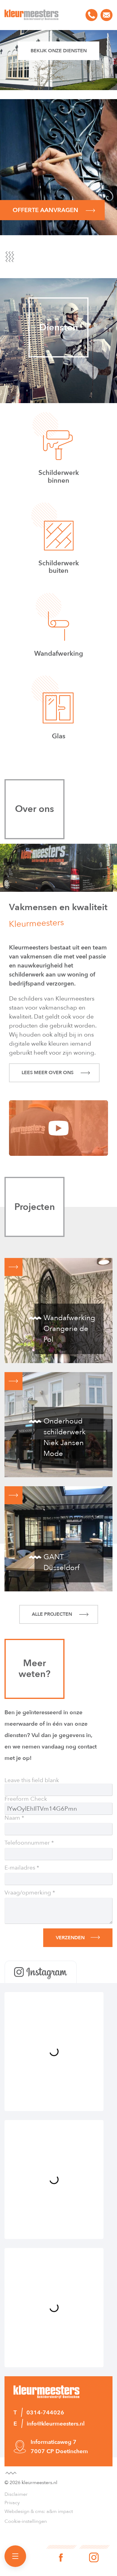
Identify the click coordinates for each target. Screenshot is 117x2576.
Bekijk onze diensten (59, 51)
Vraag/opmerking (28, 1893)
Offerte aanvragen (46, 210)
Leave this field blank (32, 1780)
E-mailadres (20, 1868)
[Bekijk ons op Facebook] (61, 2553)
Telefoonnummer (27, 1843)
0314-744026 (91, 15)
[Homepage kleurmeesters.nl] (31, 15)
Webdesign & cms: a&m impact (39, 2511)
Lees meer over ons (48, 1073)
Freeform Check (26, 1799)
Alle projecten (52, 1614)
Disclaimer (16, 2494)
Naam (12, 1818)
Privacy (12, 2503)
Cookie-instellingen (26, 2521)
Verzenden (70, 1938)
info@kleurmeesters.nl (106, 15)
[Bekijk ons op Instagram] (94, 2553)
